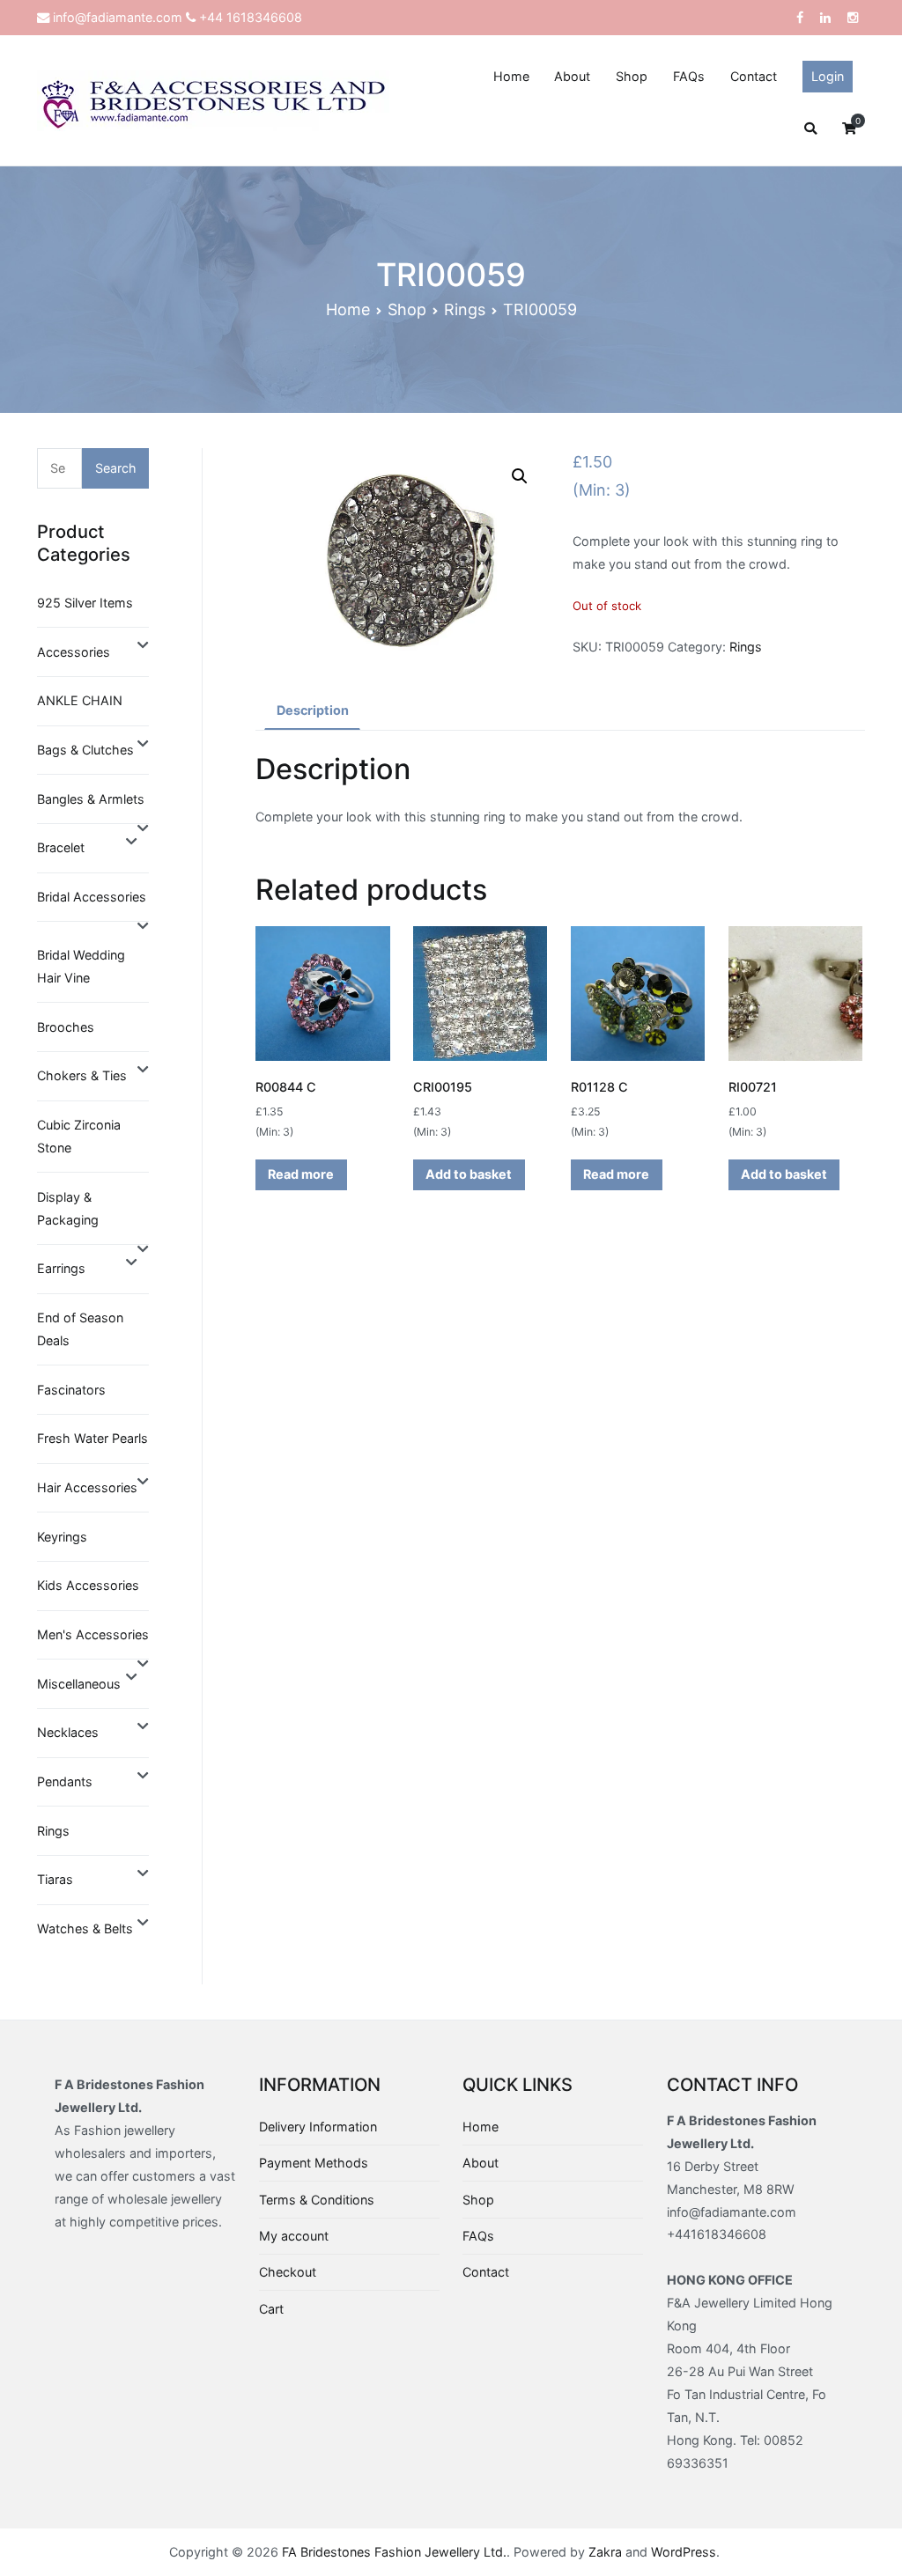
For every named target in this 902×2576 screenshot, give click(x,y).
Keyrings (62, 1537)
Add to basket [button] (469, 1174)
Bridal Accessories (92, 897)
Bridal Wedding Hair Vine (81, 966)
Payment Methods (314, 2163)
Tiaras (55, 1879)
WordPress (684, 2552)
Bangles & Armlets (91, 799)
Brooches (66, 1027)
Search (116, 468)
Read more (301, 1174)
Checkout (288, 2272)
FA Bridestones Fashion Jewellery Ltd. (394, 2552)
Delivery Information (318, 2127)
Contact (754, 76)
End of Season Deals (80, 1329)
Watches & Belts (85, 1928)
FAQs (689, 76)
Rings (465, 309)
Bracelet (61, 847)
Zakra (605, 2552)
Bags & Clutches (85, 750)
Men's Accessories (93, 1634)
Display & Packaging (68, 1208)
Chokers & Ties (82, 1075)
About (572, 76)
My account (294, 2236)
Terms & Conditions (317, 2200)
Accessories (74, 652)
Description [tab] (313, 710)
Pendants (65, 1781)
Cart (271, 2309)
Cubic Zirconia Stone (79, 1136)
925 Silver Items (85, 603)
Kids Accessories (88, 1585)
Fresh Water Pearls (92, 1438)
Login (828, 76)
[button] (520, 476)
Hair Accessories (87, 1487)
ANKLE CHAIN (80, 700)
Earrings (61, 1268)
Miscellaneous (79, 1684)
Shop (632, 76)
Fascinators (71, 1390)
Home (511, 76)
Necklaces (68, 1732)
